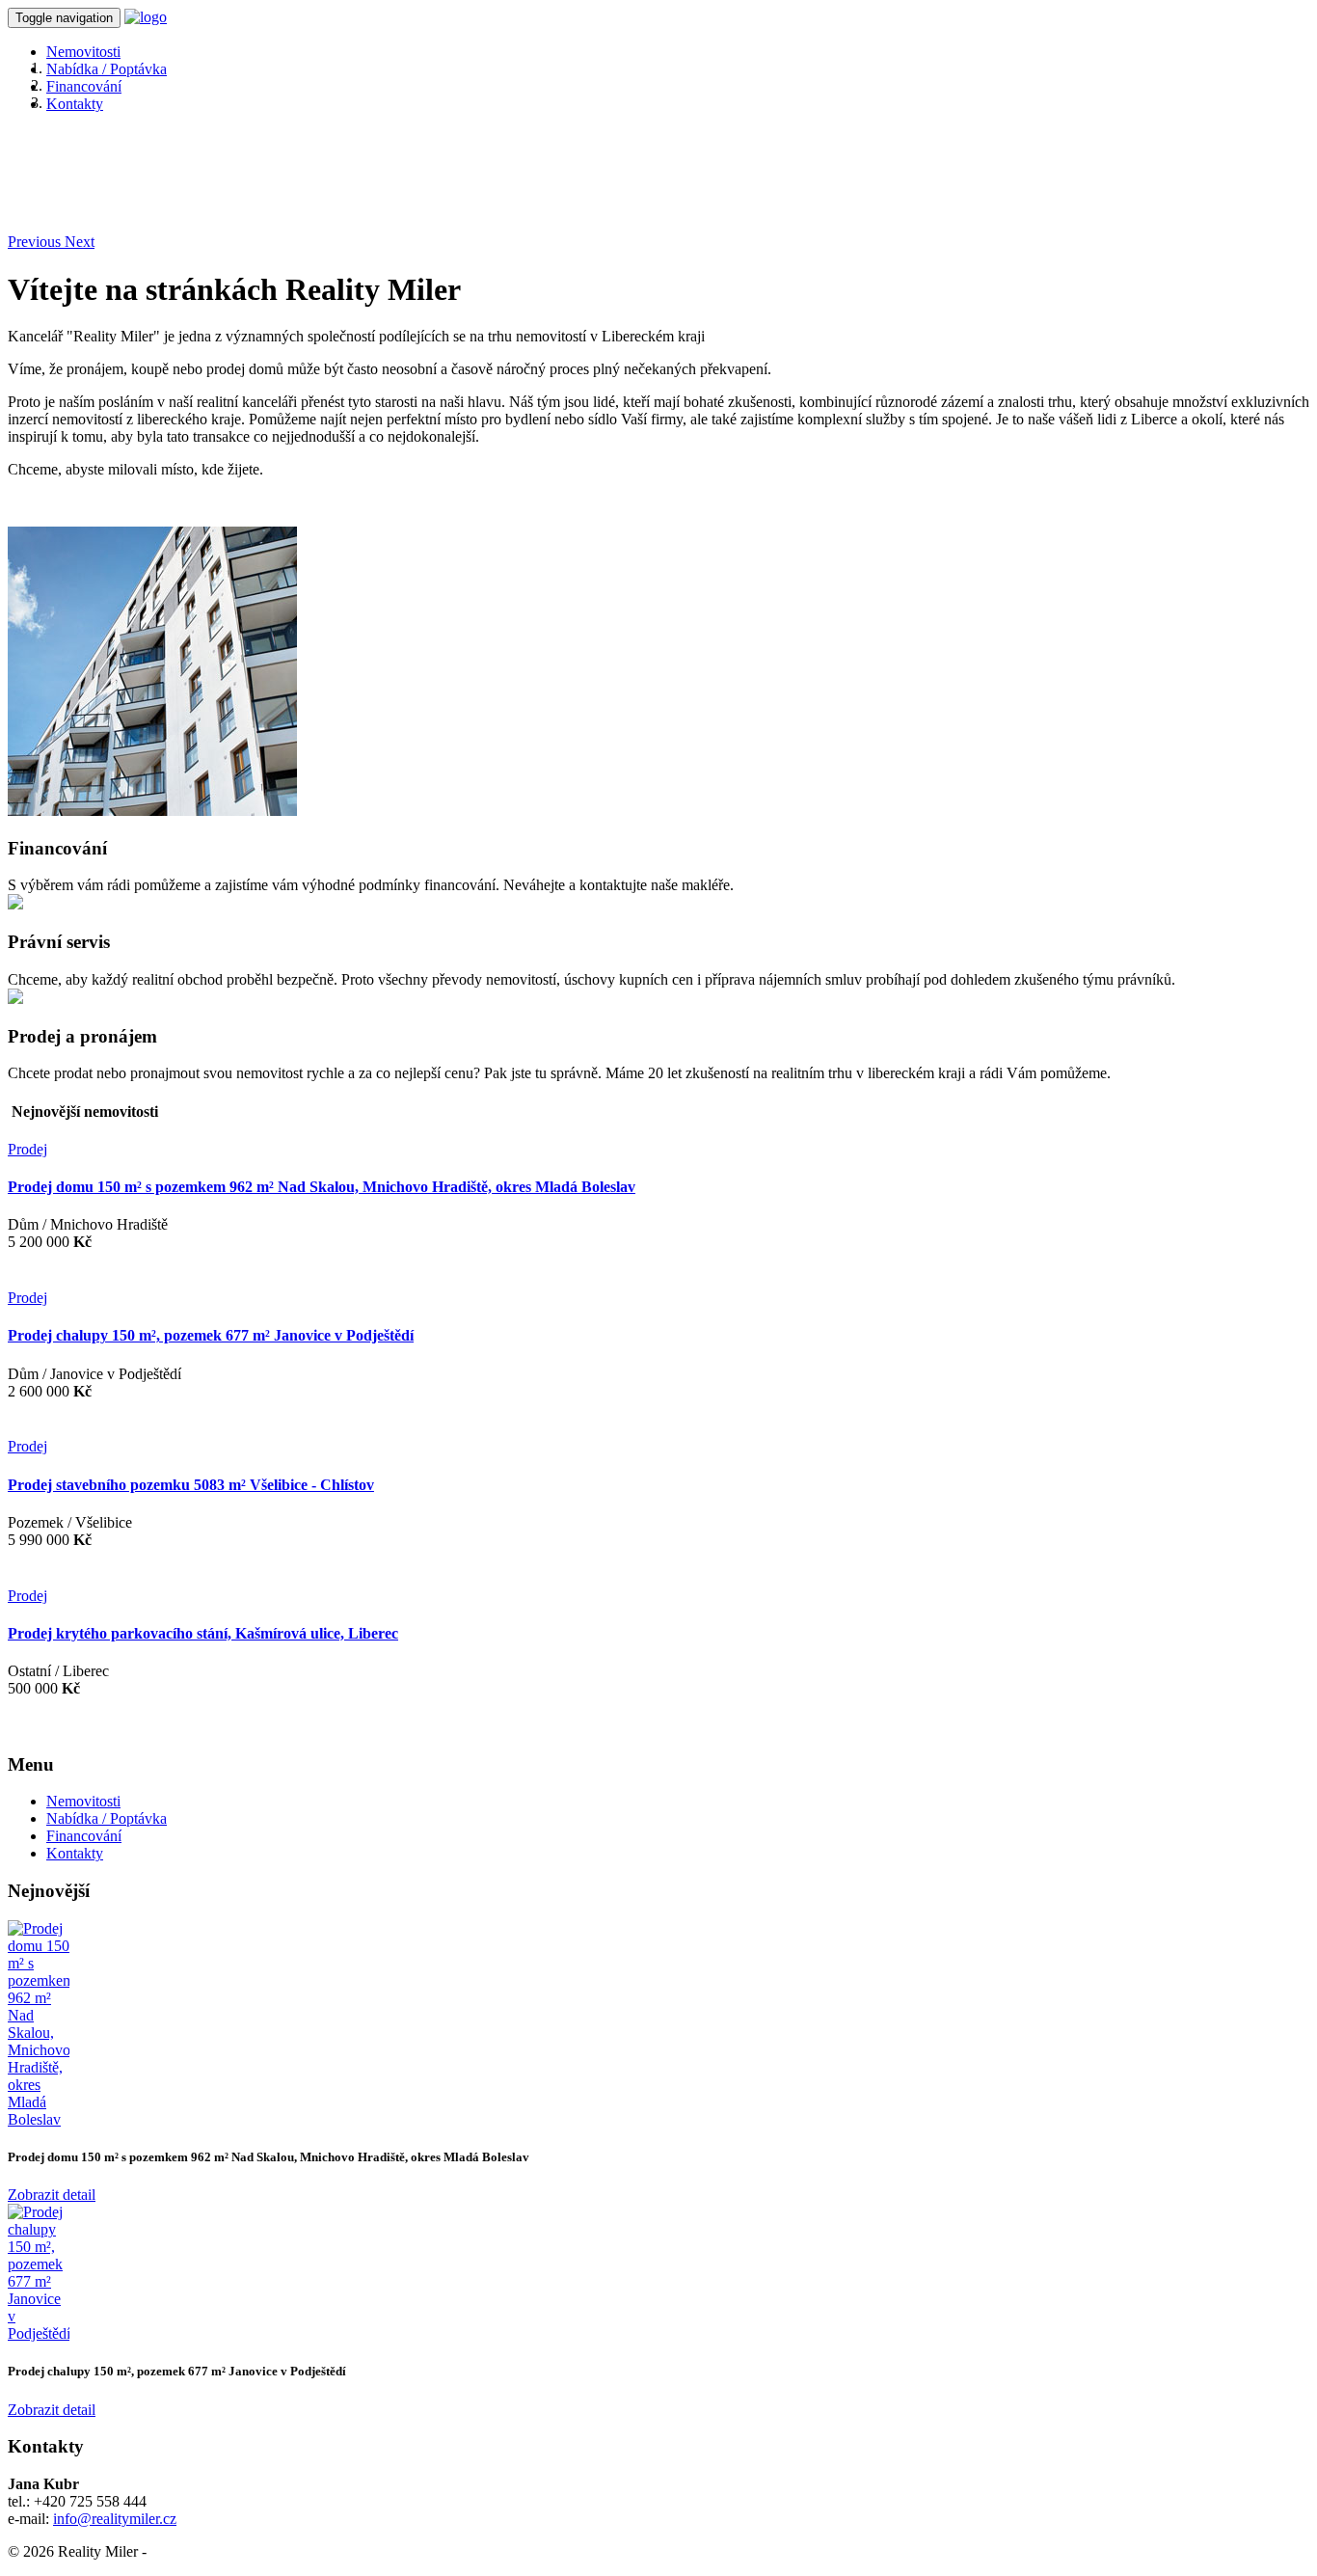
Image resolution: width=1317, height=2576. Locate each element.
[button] (36, 242)
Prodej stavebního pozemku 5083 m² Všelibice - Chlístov (191, 1485)
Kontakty (75, 104)
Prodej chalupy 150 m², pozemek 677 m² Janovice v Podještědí (211, 1335)
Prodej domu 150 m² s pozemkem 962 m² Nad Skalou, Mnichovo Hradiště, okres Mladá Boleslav (322, 1187)
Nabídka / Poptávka (107, 69)
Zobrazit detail (52, 2195)
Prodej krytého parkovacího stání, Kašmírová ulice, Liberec (203, 1633)
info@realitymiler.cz (115, 2519)
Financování (84, 86)
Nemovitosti (83, 52)
